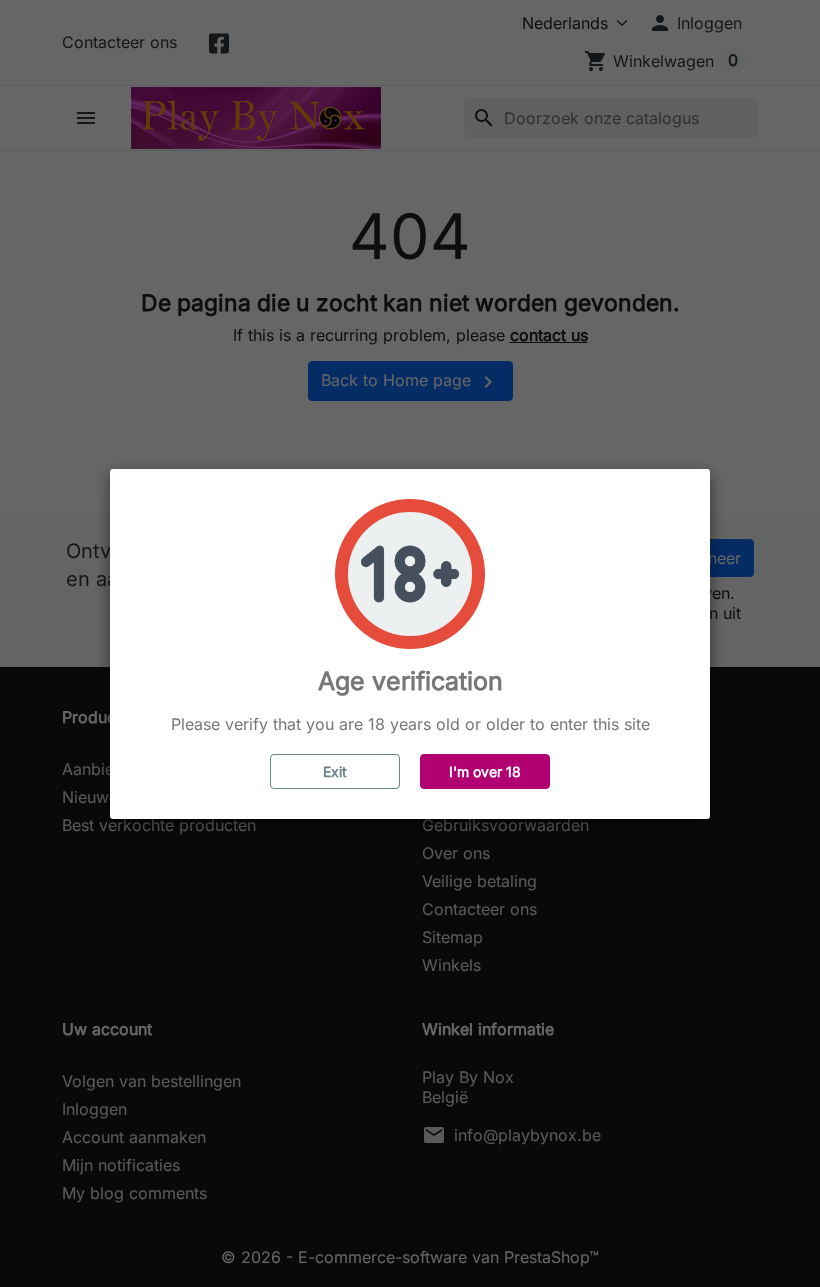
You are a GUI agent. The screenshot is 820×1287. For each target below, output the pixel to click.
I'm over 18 (485, 771)
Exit (335, 771)
